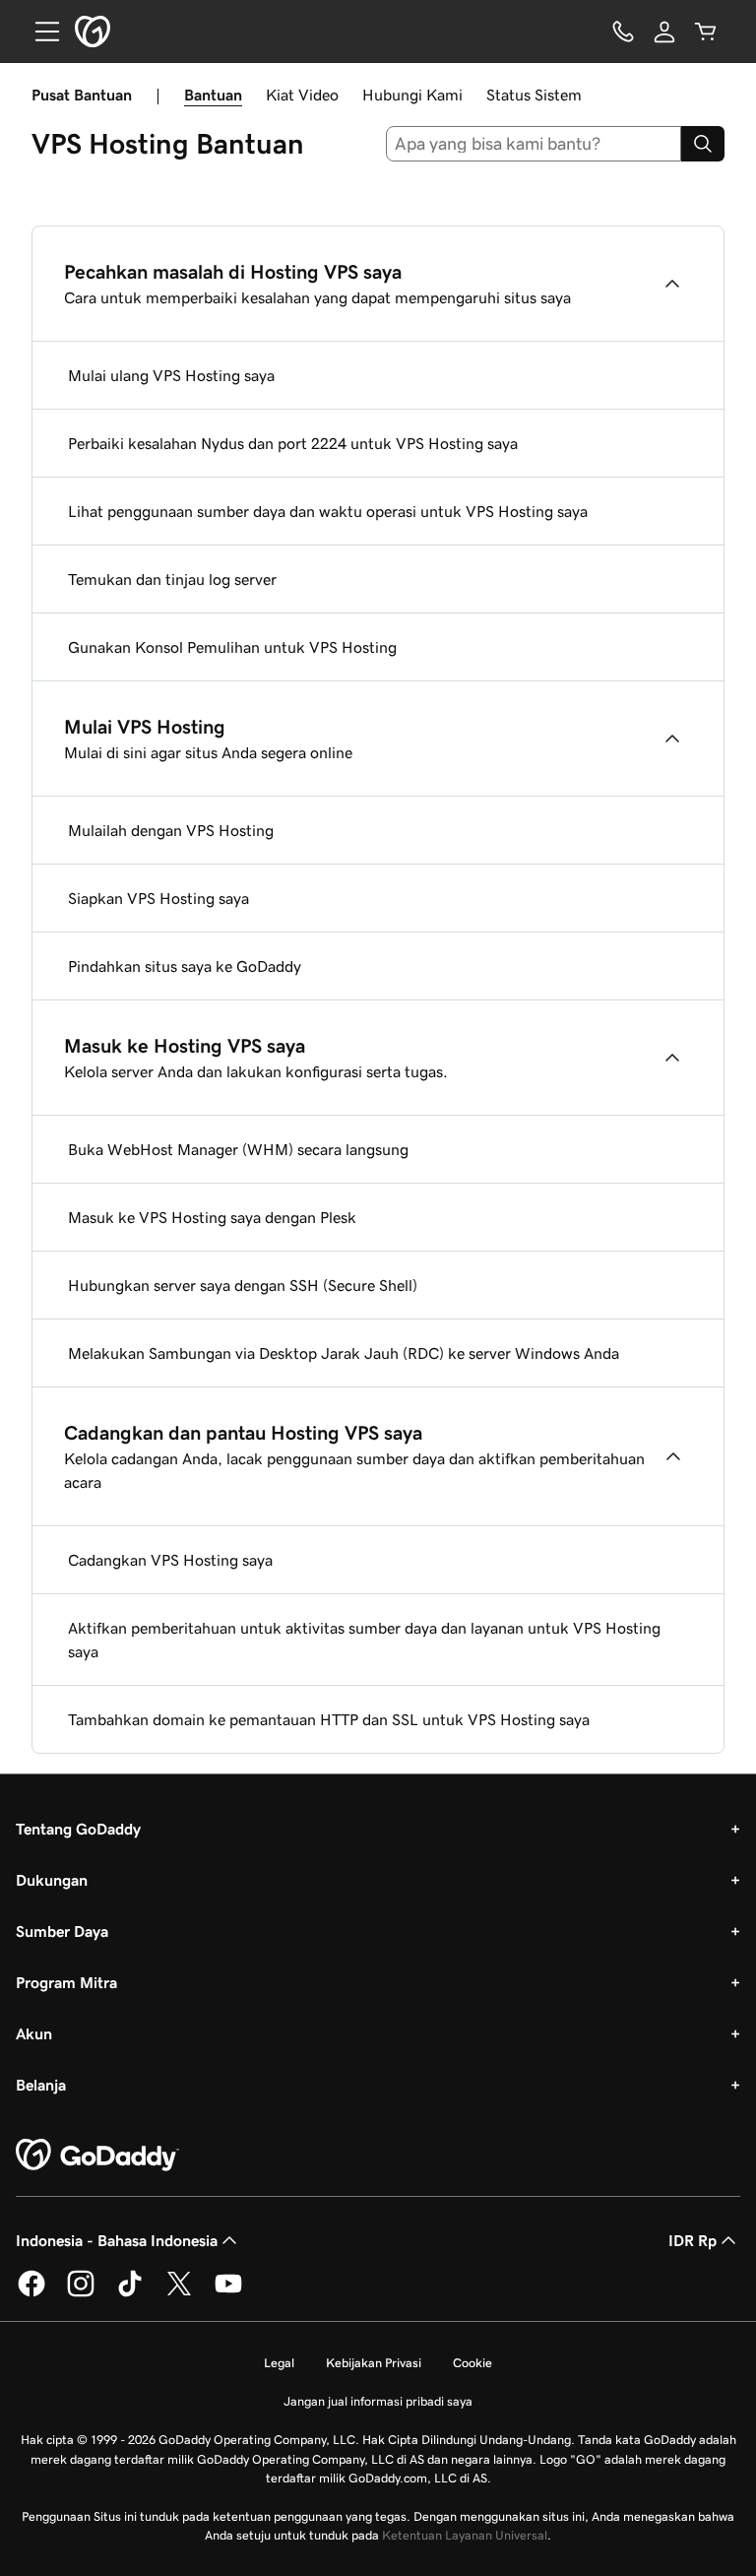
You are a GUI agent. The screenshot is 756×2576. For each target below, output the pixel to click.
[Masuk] (664, 32)
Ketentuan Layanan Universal (465, 2535)
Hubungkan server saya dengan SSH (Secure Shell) (243, 1285)
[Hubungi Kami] (623, 32)
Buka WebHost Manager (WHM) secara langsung (238, 1149)
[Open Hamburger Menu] (39, 32)
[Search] (703, 144)
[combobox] (534, 144)
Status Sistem (534, 95)
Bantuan (213, 95)
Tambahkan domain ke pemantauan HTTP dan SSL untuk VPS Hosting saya (329, 1719)
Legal (279, 2363)
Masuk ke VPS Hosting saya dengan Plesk (212, 1217)
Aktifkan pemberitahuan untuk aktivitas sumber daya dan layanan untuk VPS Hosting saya (364, 1640)
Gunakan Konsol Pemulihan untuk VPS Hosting (232, 647)
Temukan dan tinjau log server (172, 579)
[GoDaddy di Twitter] (179, 2293)
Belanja (41, 2085)
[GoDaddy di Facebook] (31, 2293)
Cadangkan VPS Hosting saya (170, 1560)
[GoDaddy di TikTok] (130, 2293)
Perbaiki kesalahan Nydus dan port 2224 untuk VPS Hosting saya (293, 443)
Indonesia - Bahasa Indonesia (117, 2240)
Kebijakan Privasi (374, 2363)
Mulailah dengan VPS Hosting (171, 830)
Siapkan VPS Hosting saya (158, 898)
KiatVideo (302, 95)
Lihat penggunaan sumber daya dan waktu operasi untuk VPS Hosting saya (328, 511)
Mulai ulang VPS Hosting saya (171, 375)
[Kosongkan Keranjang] (706, 32)
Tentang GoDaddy (78, 1829)
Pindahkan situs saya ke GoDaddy (185, 966)
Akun (34, 2033)
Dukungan (52, 1880)
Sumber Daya (62, 1931)
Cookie (472, 2363)
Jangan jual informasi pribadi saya (378, 2401)
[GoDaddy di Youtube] (228, 2293)
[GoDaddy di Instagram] (81, 2293)
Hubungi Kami (412, 95)
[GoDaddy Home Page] (97, 2156)
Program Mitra (66, 1982)
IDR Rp (693, 2240)
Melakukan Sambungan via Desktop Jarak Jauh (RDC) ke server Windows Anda (344, 1353)
